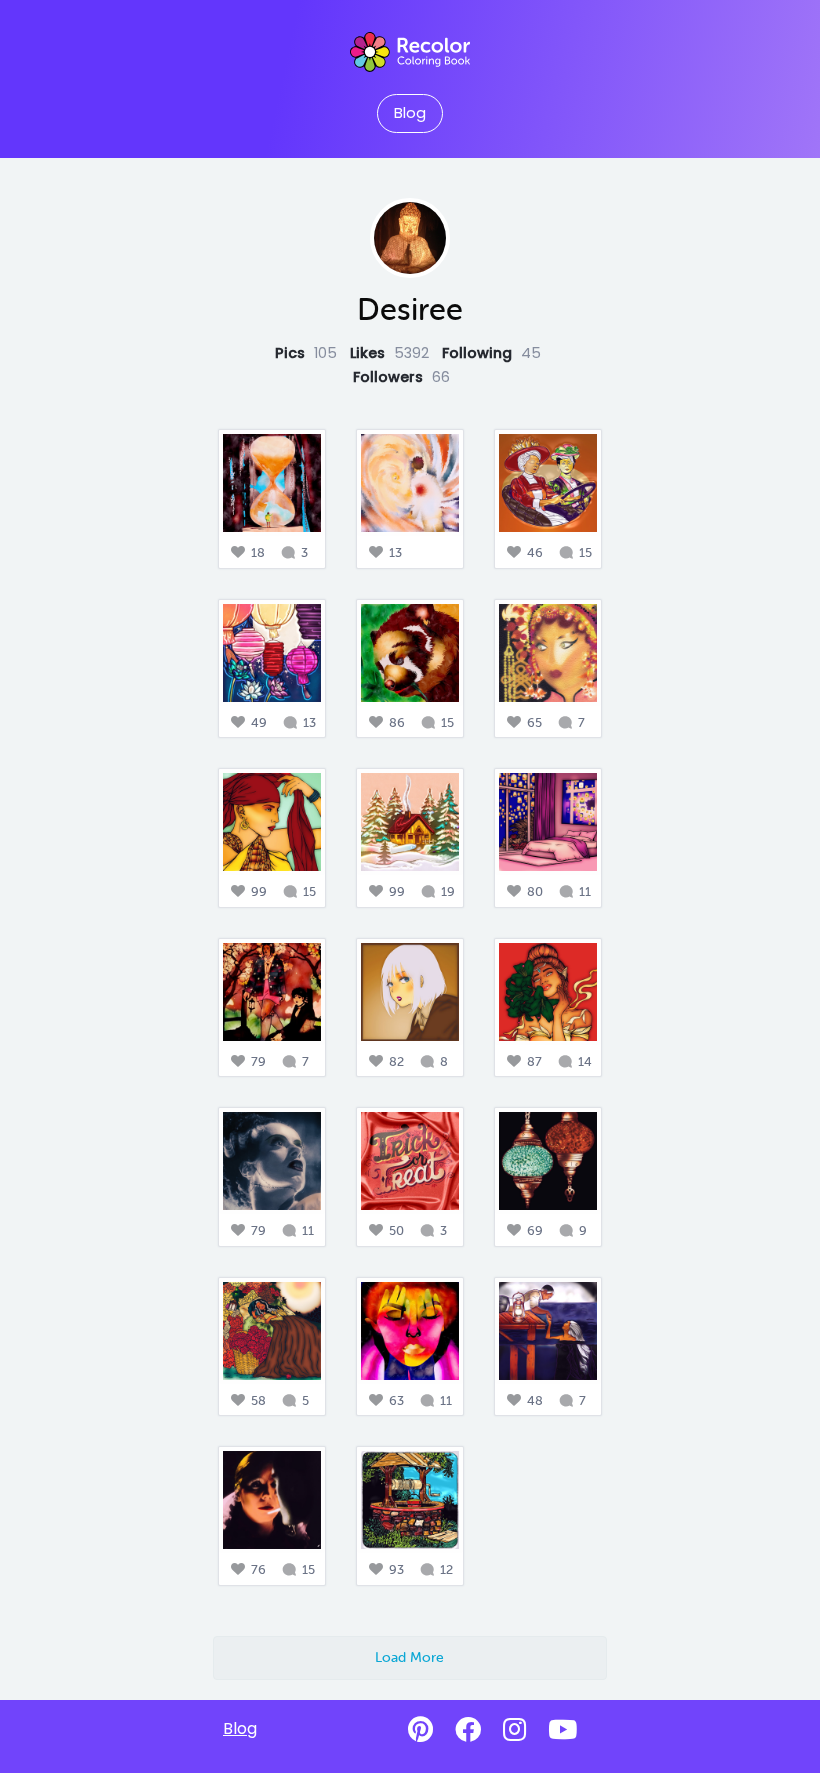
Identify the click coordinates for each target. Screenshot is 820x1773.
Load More (409, 1657)
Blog (410, 113)
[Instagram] (514, 1730)
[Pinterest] (420, 1730)
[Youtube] (562, 1730)
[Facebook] (468, 1730)
